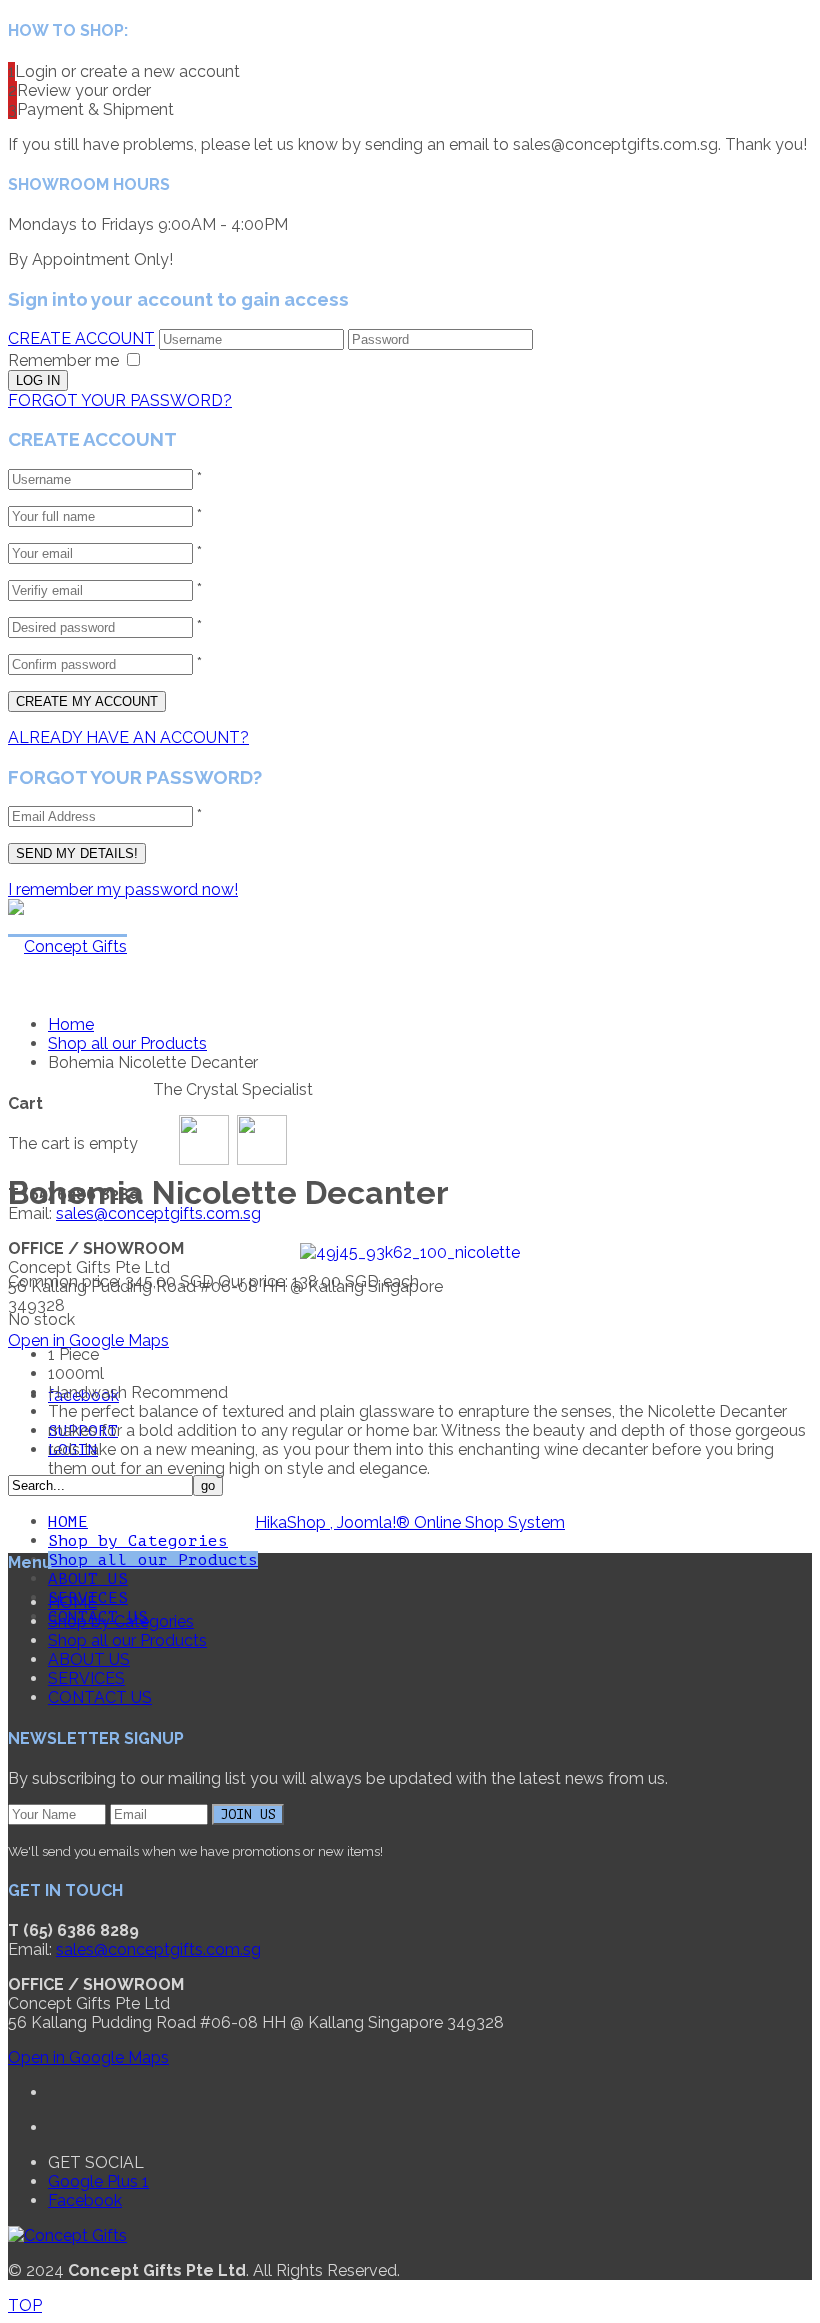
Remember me (63, 360)
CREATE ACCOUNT (81, 338)
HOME (68, 1522)
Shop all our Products (153, 1560)
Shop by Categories (138, 1541)
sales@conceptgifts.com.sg (158, 1213)
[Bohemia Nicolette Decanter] (410, 1250)
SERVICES (86, 1678)
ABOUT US (88, 1579)
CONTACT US (100, 1697)
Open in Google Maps (88, 1340)
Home (71, 1024)
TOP (25, 2305)
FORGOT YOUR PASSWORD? (120, 400)
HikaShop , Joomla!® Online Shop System (410, 1522)
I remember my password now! (123, 889)
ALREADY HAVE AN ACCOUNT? (128, 737)
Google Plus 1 (98, 2181)
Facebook (85, 2200)
